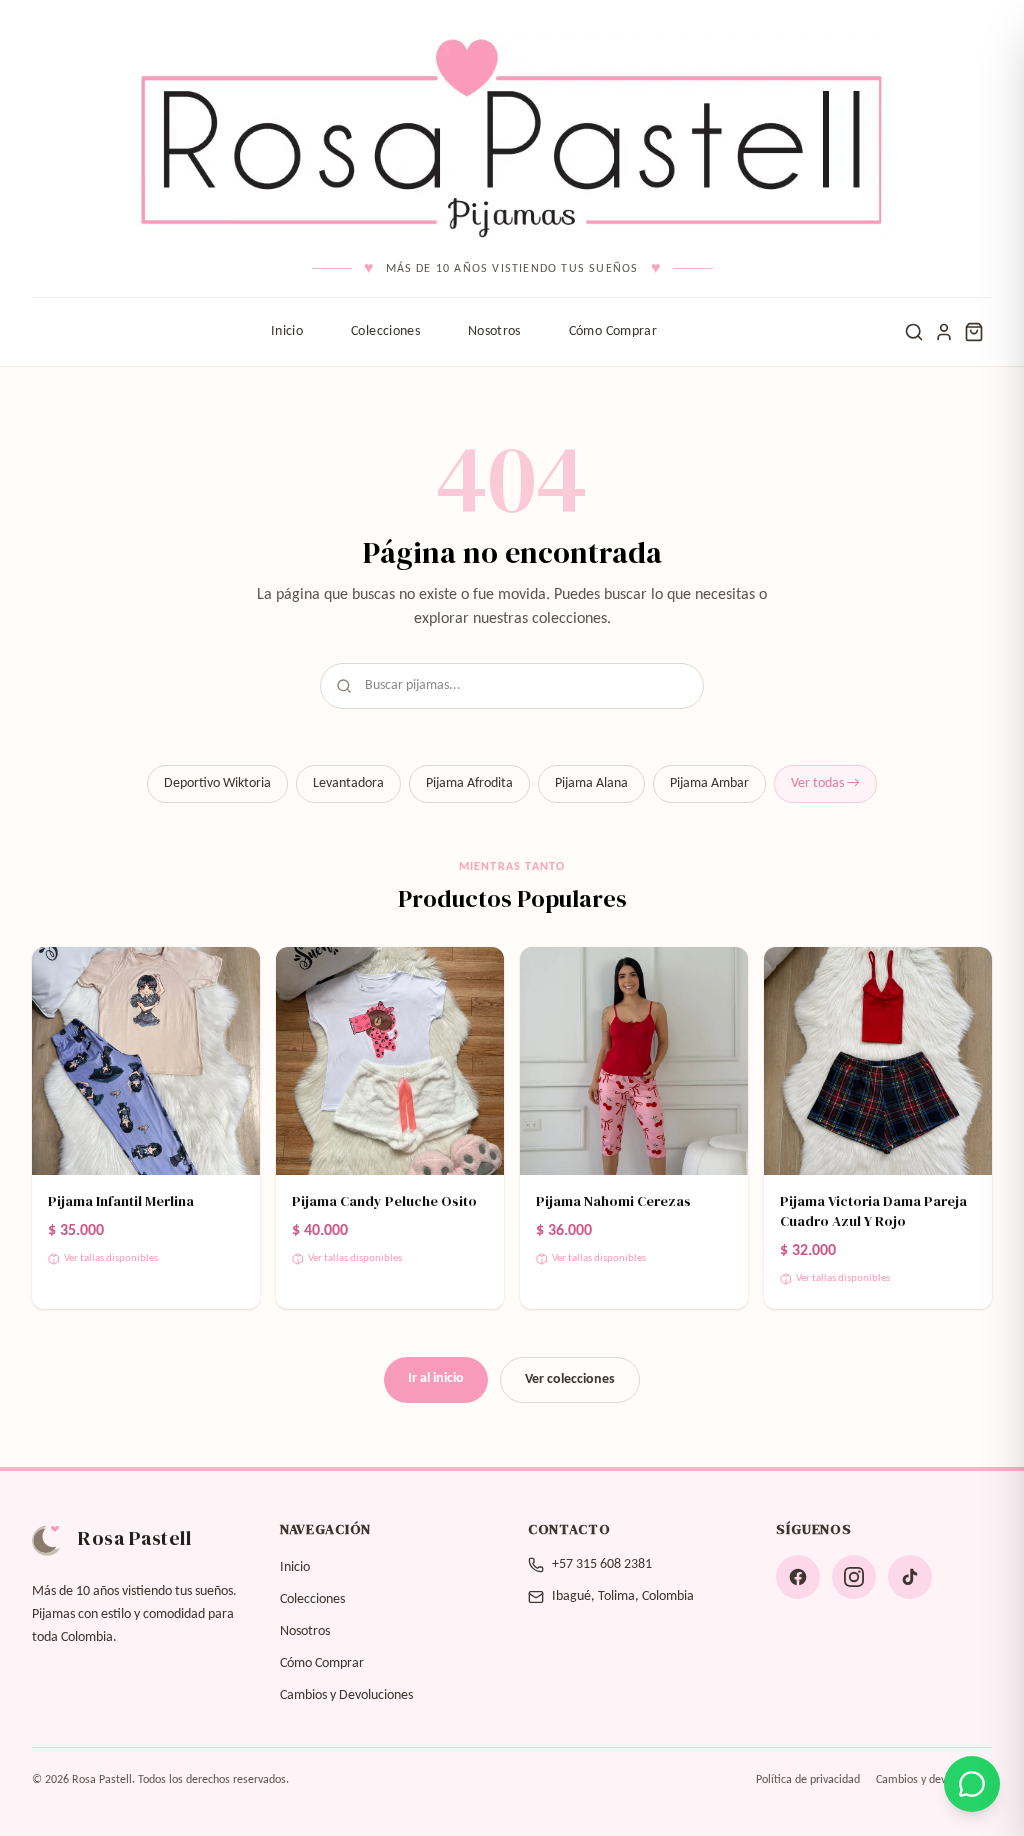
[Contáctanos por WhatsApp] (972, 1784)
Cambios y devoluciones (934, 1780)
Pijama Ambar (709, 783)
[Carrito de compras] (974, 332)
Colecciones (385, 331)
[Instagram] (854, 1577)
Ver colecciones (570, 1379)
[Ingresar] (944, 332)
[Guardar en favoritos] (232, 975)
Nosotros (494, 331)
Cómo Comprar (613, 331)
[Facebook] (798, 1577)
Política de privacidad (808, 1780)
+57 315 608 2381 (602, 1564)
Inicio (287, 331)
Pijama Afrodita (469, 783)
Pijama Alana (591, 783)
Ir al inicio (436, 1378)
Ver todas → (825, 783)
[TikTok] (910, 1577)
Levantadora (348, 783)
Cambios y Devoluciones (346, 1695)
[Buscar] (914, 332)
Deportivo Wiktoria (217, 783)
